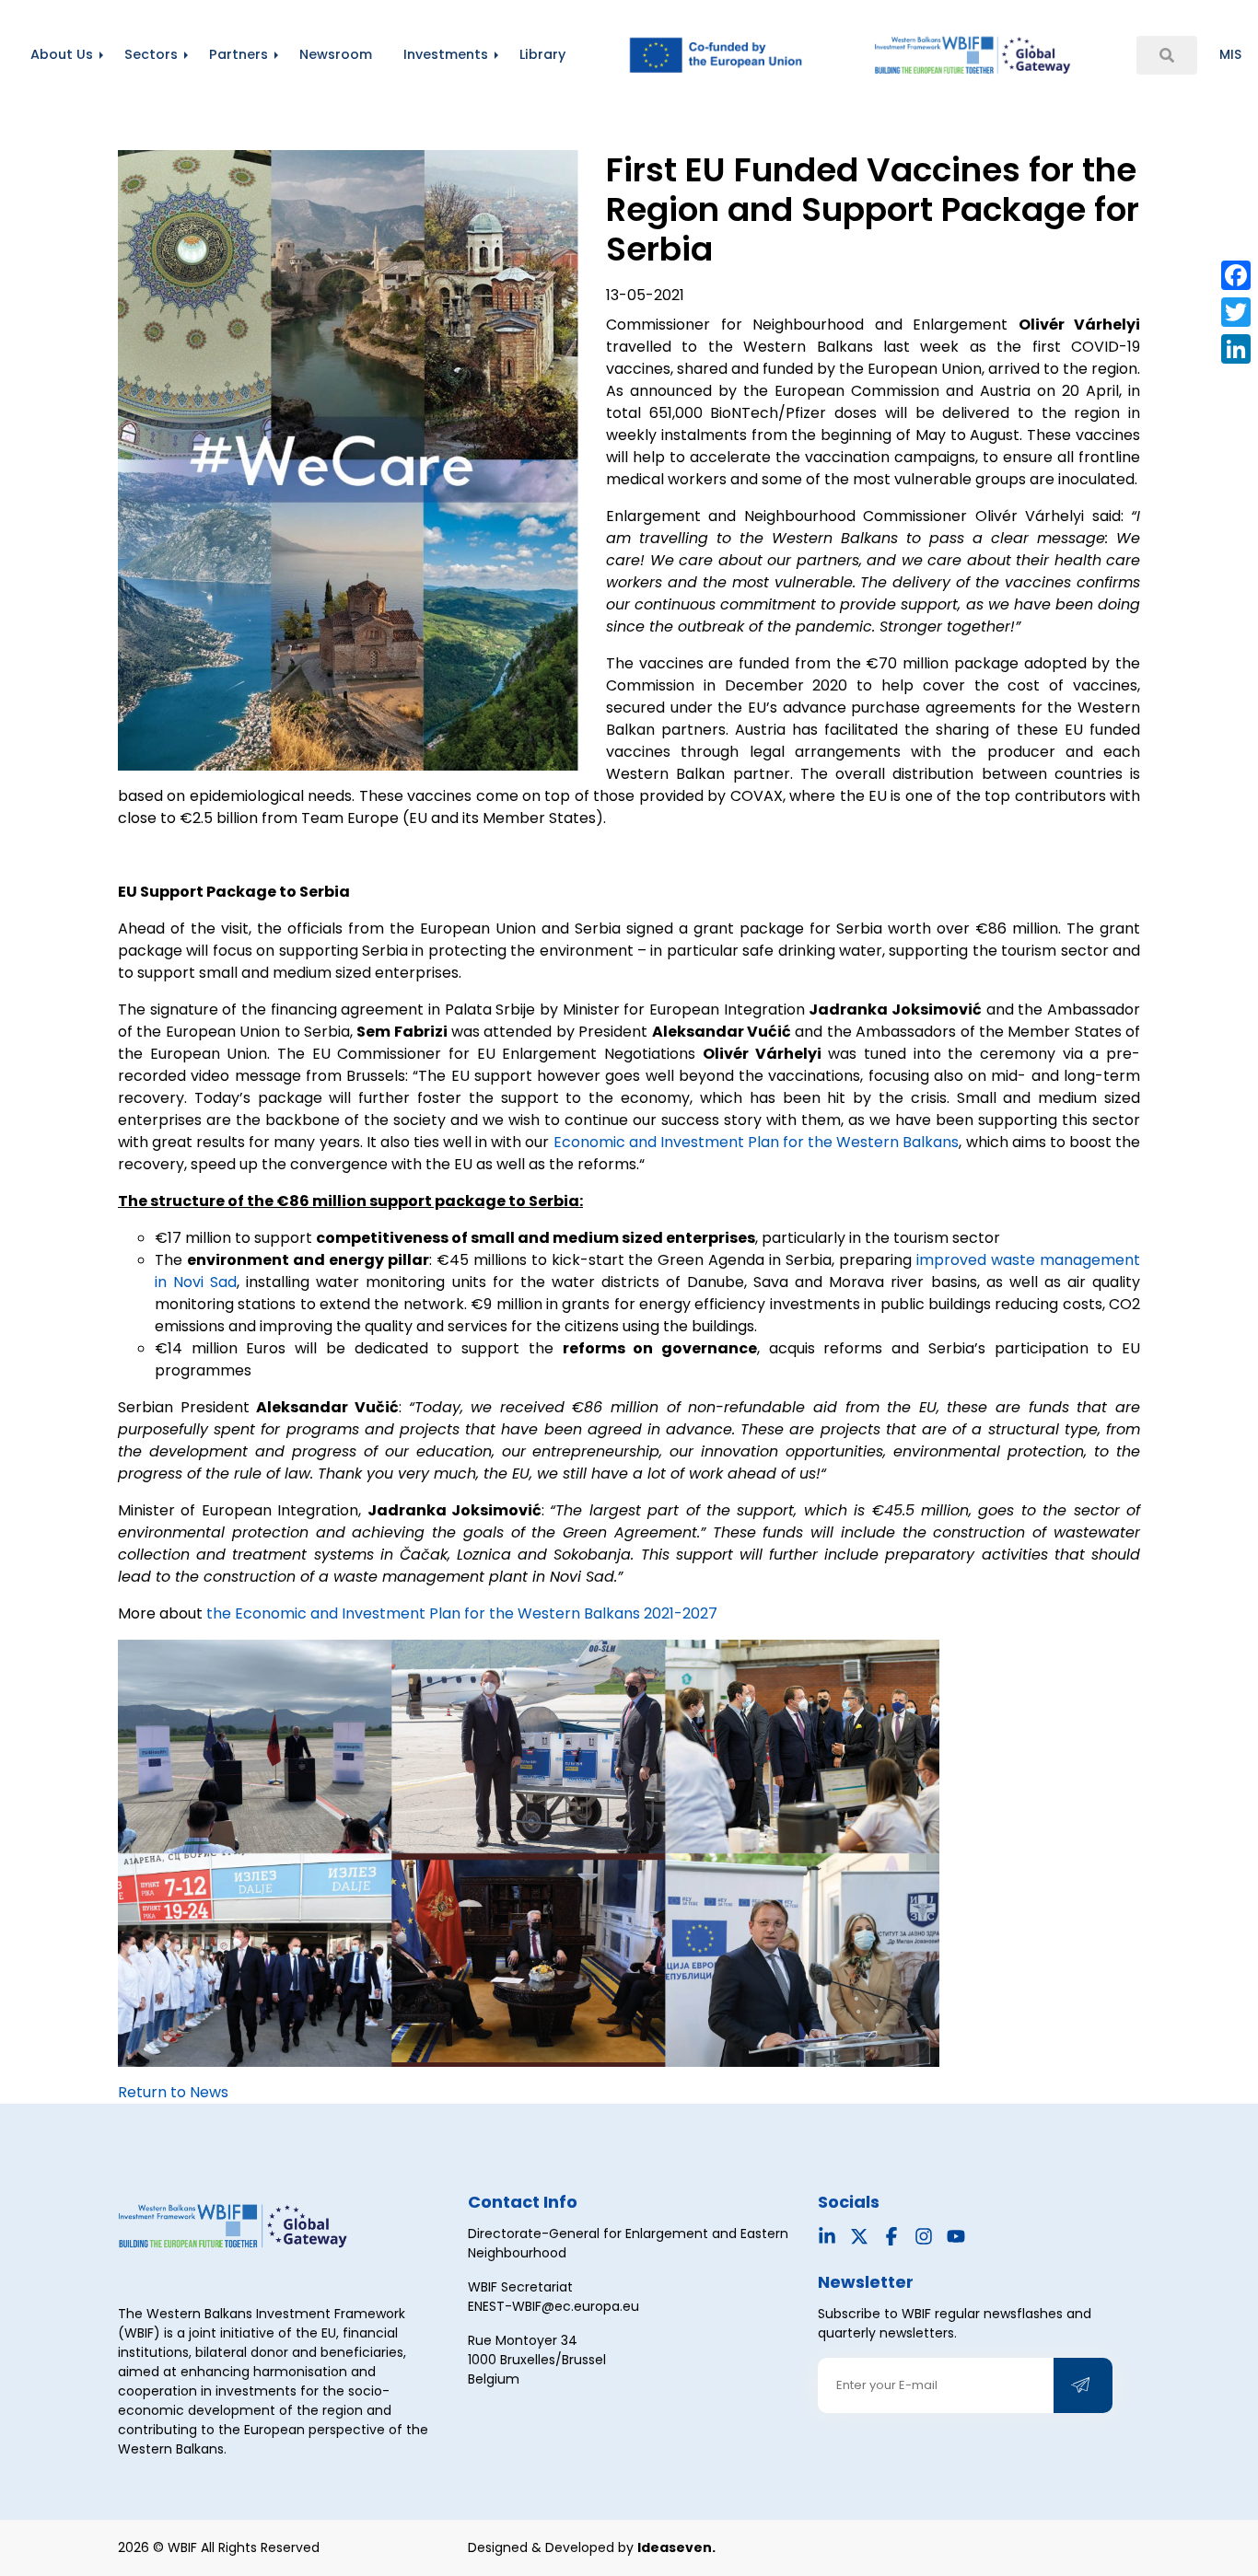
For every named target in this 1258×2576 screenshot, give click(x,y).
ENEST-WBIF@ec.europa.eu (553, 2306)
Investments (446, 54)
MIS (1230, 54)
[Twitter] (1236, 312)
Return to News (173, 2092)
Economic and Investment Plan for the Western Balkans (757, 1142)
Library (542, 54)
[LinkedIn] (1236, 349)
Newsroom (336, 54)
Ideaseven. (676, 2547)
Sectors (151, 54)
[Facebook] (1236, 275)
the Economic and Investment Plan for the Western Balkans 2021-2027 (462, 1613)
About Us (62, 54)
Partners (239, 54)
